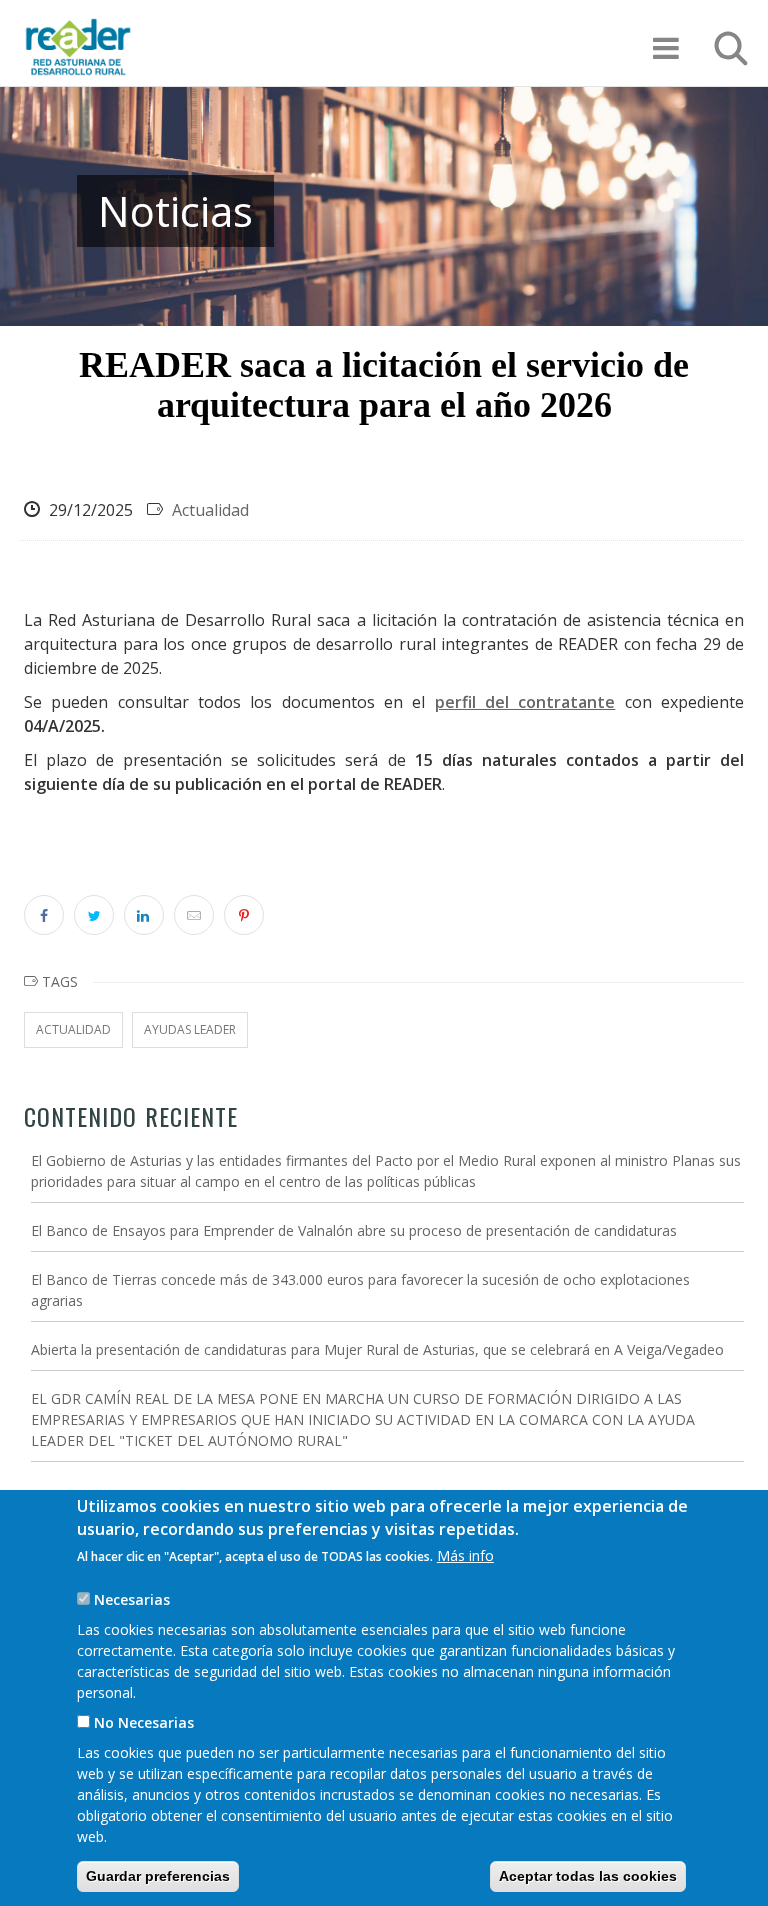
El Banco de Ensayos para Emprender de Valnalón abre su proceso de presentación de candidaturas (354, 1230)
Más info (465, 1555)
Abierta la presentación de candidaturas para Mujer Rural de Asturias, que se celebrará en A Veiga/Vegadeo (377, 1349)
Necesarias (132, 1599)
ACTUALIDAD (73, 1029)
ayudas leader (190, 1029)
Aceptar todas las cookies (588, 1876)
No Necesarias (144, 1722)
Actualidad (210, 510)
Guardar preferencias (158, 1876)
